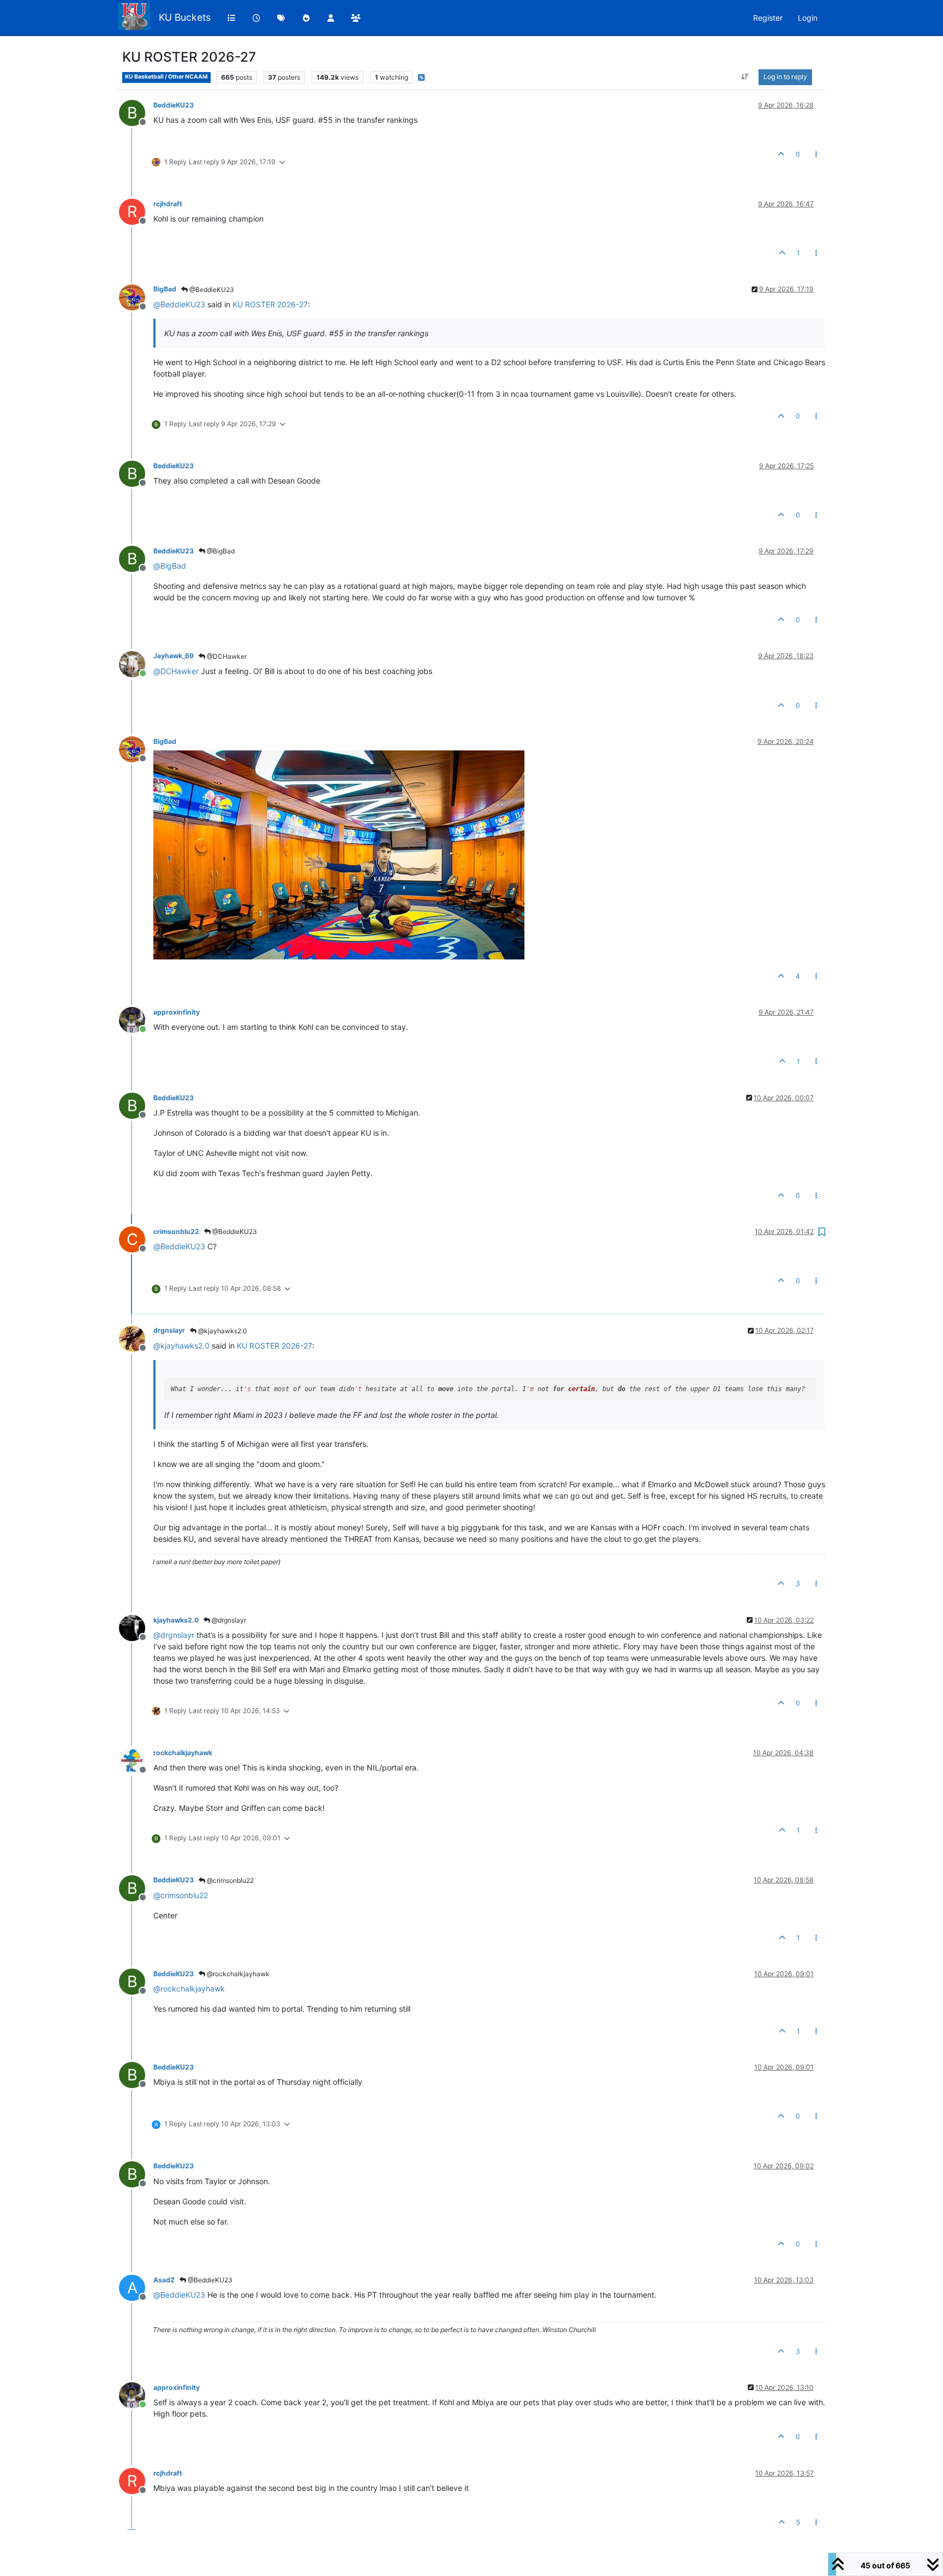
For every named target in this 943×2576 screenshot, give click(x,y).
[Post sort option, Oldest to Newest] (745, 77)
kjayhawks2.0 (176, 1620)
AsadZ (164, 2280)
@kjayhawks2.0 (222, 1331)
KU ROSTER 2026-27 (270, 304)
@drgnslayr (228, 1620)
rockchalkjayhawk (183, 1753)
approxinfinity (177, 1012)
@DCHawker (226, 656)
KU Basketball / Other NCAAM (166, 77)
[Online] (136, 663)
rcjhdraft (168, 204)
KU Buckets (185, 17)
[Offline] (136, 296)
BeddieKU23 (174, 105)
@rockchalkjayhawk (237, 1974)
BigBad (165, 289)
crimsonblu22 (176, 1232)
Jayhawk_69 (174, 656)
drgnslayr (169, 1330)
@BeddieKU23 (211, 290)
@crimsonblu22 (229, 1880)
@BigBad (220, 551)
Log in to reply (785, 77)
